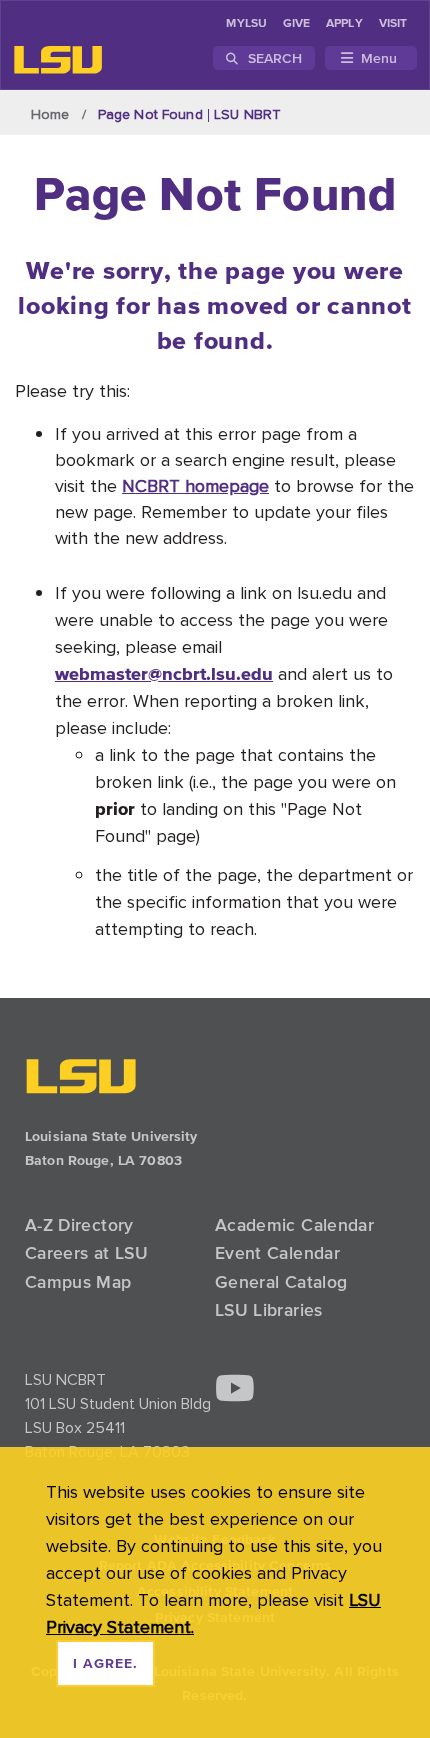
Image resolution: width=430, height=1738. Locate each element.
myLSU (246, 24)
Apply (344, 24)
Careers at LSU (86, 1253)
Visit (393, 24)
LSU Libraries (269, 1310)
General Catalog (281, 1282)
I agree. (105, 1664)
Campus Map (78, 1282)
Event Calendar (277, 1253)
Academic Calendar (294, 1225)
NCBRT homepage (195, 485)
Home (50, 114)
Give (296, 24)
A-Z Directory (79, 1225)
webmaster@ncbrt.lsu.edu (164, 673)
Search (272, 58)
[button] (235, 1389)
